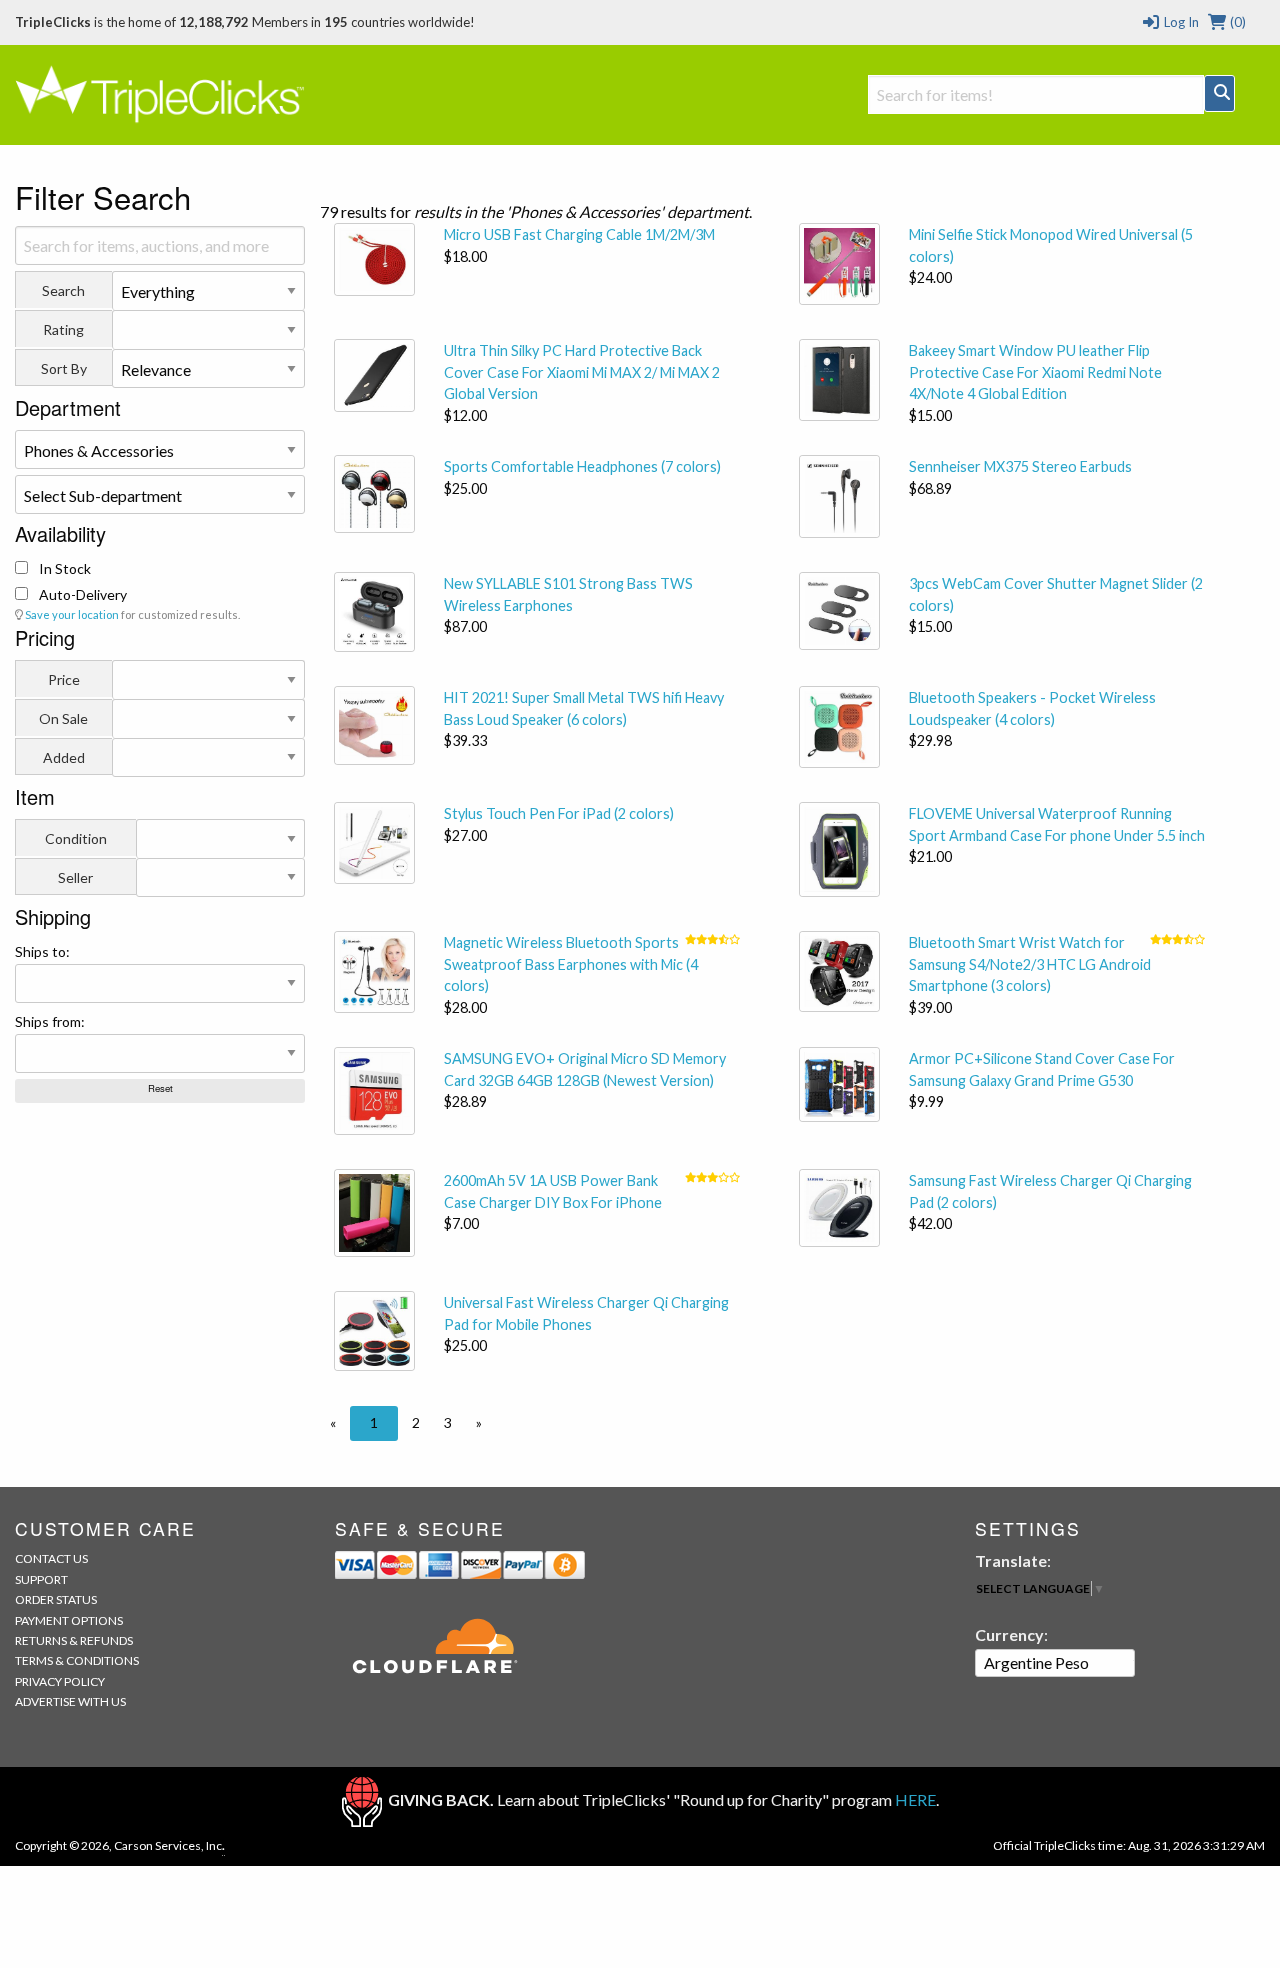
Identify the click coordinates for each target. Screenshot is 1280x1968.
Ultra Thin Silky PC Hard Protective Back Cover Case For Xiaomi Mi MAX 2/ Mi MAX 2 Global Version (582, 372)
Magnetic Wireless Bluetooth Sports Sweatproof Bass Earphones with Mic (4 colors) (571, 964)
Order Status (56, 1599)
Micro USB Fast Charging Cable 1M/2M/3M (579, 234)
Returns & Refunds (74, 1640)
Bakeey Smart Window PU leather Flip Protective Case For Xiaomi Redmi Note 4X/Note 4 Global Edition (1035, 372)
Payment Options (69, 1620)
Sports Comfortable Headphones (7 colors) (582, 466)
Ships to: (42, 951)
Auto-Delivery (81, 594)
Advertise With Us (70, 1701)
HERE (915, 1799)
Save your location (72, 614)
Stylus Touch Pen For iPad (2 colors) (559, 813)
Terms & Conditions (77, 1660)
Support (41, 1579)
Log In (1179, 22)
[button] (333, 1423)
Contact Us (51, 1558)
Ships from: (50, 1021)
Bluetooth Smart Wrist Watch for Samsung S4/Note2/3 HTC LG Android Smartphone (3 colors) (1030, 964)
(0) (1236, 22)
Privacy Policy (60, 1681)
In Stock (63, 568)
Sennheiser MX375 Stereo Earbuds (1020, 466)
